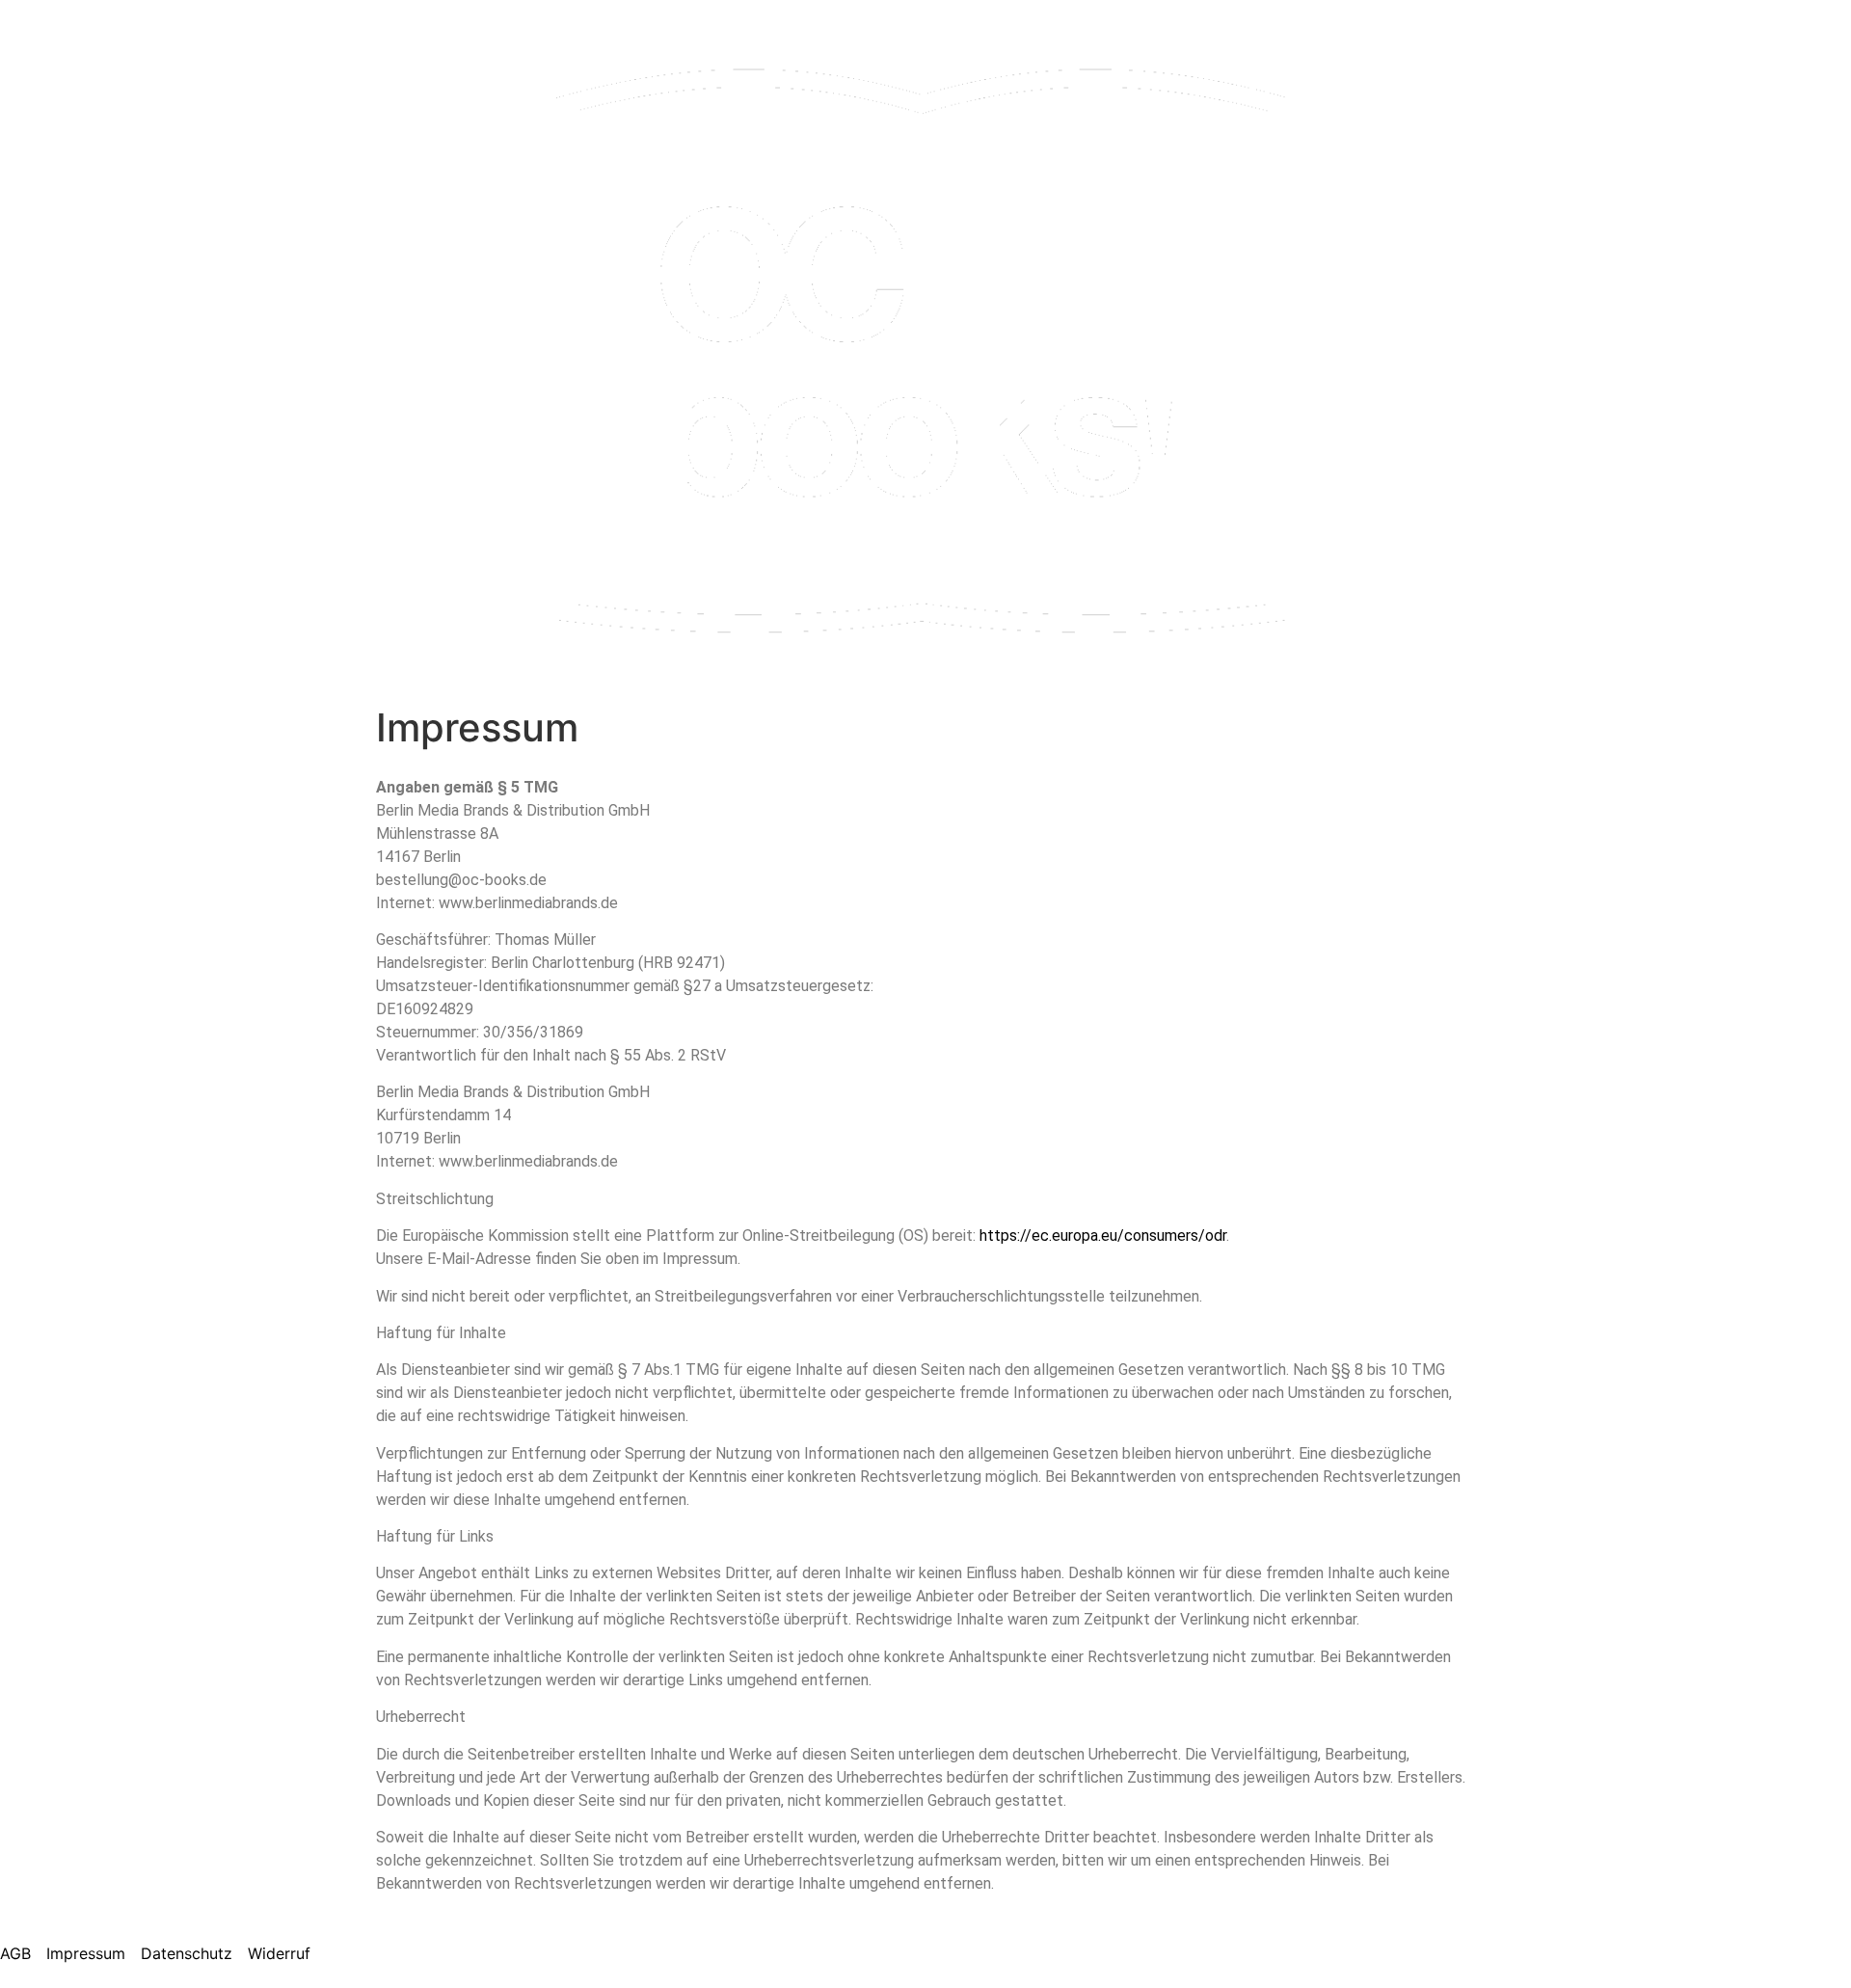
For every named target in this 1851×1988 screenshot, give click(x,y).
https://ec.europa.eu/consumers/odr (1103, 1236)
